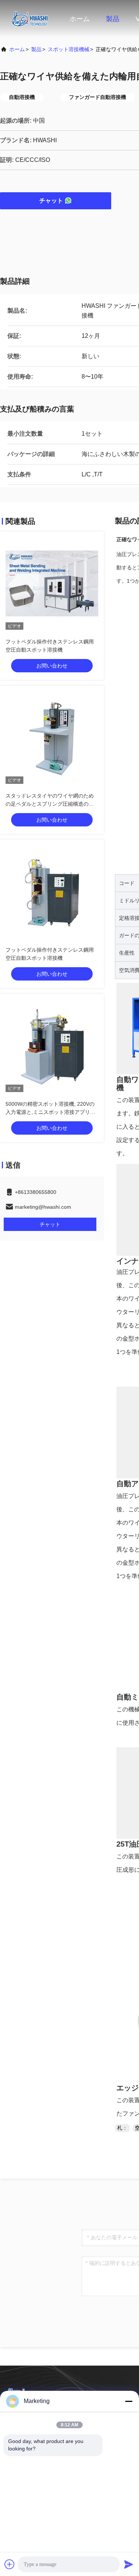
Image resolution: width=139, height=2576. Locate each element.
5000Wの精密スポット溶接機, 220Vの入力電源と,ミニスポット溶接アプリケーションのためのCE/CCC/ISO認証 (50, 1112)
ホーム (80, 19)
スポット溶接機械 (69, 49)
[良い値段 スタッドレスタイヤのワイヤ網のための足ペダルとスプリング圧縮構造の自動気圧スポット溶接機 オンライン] (52, 738)
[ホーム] (30, 19)
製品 (113, 19)
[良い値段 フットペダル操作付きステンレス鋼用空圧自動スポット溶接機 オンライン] (52, 583)
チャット (51, 201)
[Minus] (129, 2401)
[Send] (129, 2564)
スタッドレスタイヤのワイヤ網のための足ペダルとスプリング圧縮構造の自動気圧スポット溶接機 (50, 804)
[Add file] (10, 2564)
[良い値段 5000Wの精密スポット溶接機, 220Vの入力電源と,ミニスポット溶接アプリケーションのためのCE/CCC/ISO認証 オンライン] (52, 1046)
